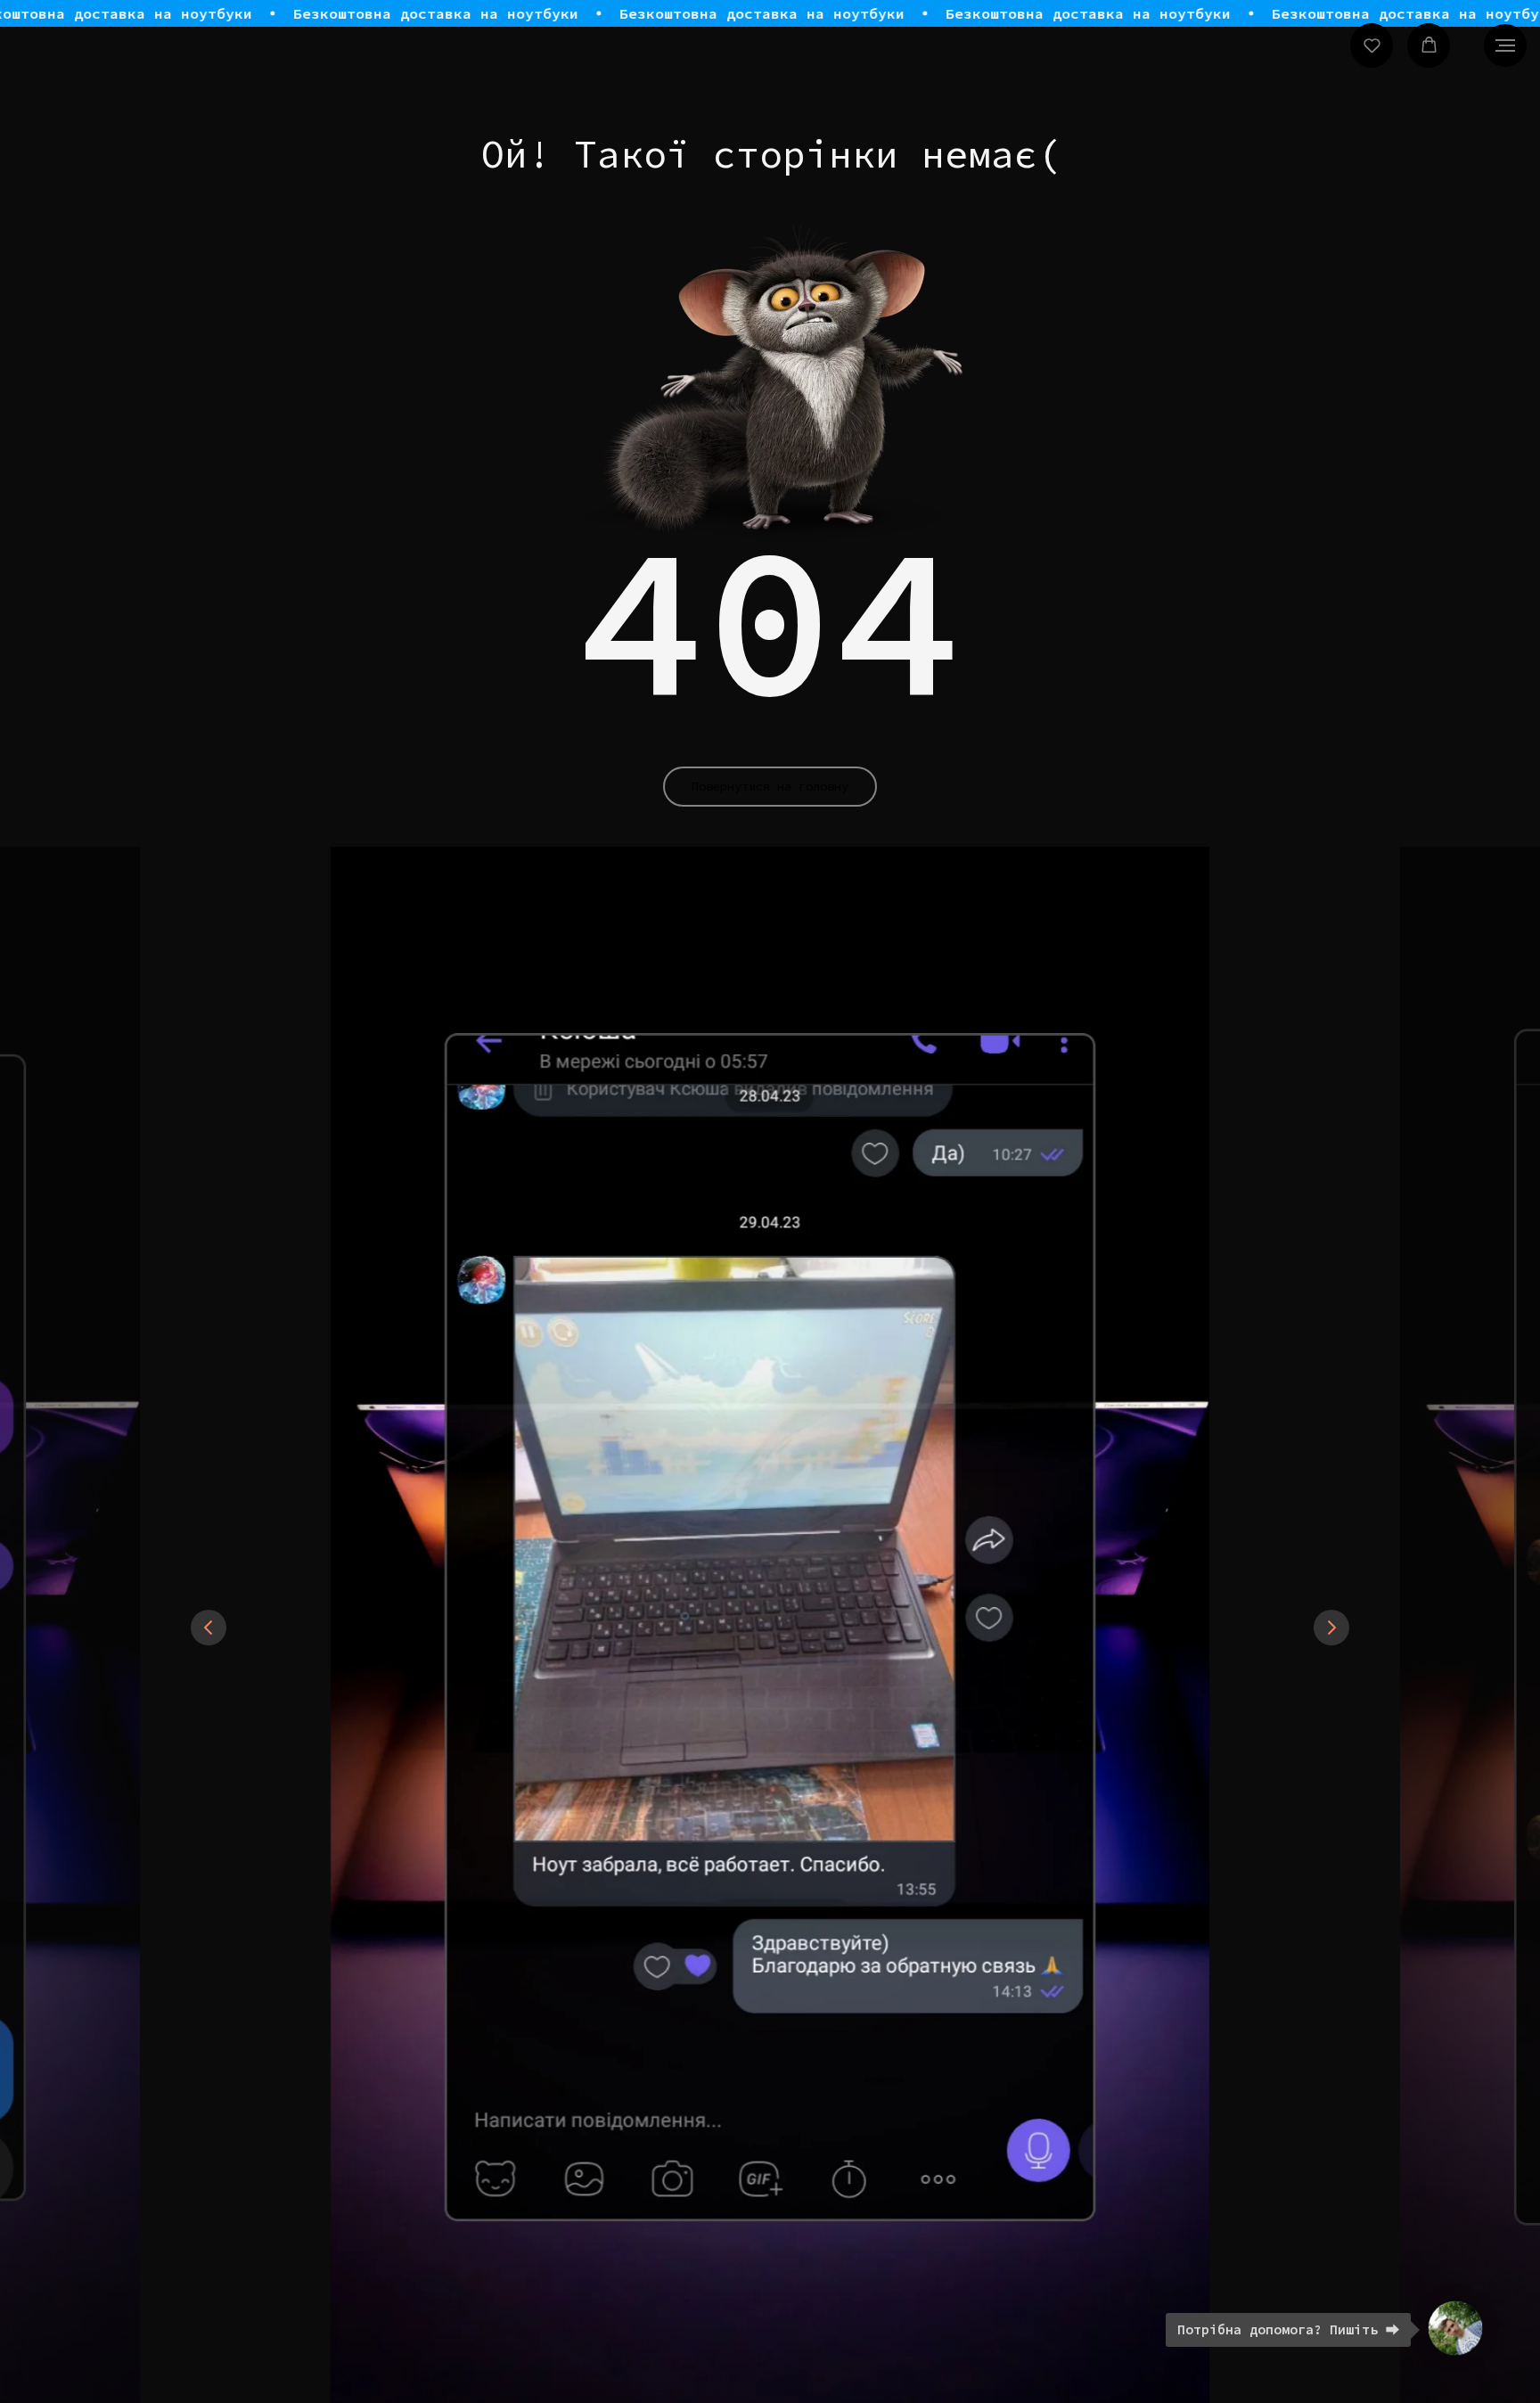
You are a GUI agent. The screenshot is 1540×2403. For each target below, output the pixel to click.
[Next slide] (1331, 1628)
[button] (1372, 45)
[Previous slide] (209, 1628)
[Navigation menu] (1505, 45)
